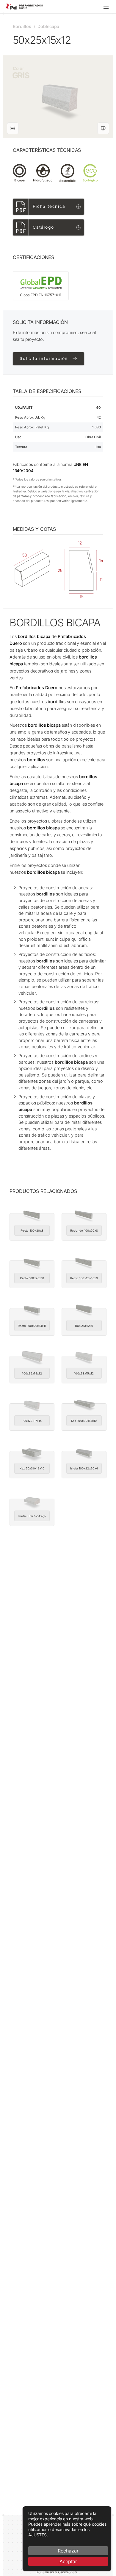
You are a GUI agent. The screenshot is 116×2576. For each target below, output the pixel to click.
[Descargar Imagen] (103, 128)
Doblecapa (48, 26)
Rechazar (68, 2551)
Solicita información (44, 358)
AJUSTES (37, 2535)
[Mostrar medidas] (13, 128)
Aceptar (68, 2561)
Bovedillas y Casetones (56, 2572)
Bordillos (22, 26)
